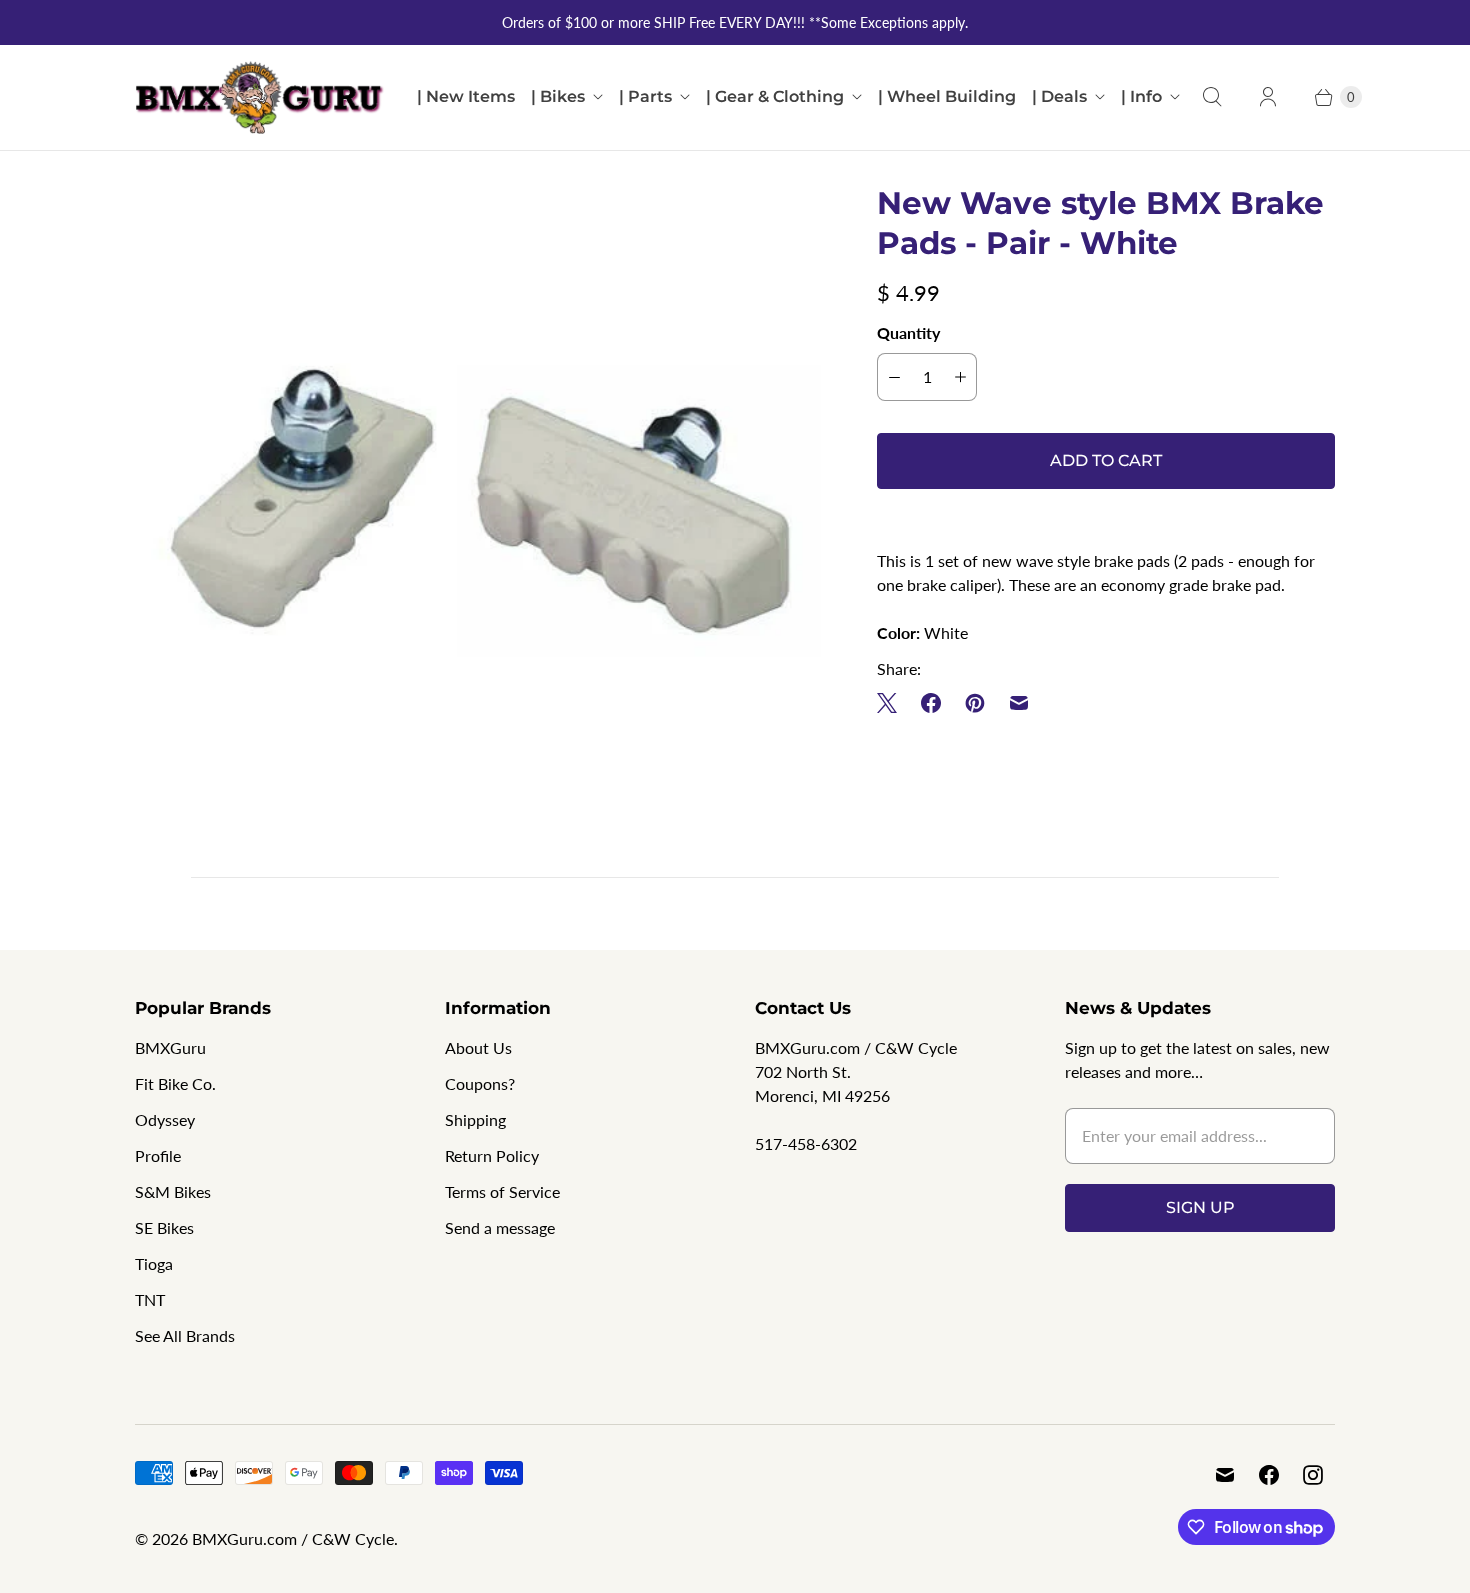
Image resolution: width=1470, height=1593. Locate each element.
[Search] (1212, 97)
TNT (150, 1299)
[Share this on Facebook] (931, 703)
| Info (1141, 96)
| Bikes (558, 96)
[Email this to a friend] (1019, 703)
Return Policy (492, 1155)
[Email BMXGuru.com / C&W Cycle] (1225, 1475)
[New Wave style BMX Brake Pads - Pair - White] (478, 526)
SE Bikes (164, 1227)
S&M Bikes (173, 1191)
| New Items (466, 96)
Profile (158, 1155)
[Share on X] (893, 703)
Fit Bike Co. (175, 1083)
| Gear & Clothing (775, 96)
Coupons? (480, 1083)
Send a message (500, 1227)
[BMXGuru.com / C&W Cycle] (260, 97)
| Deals (1059, 96)
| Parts (645, 96)
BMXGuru (170, 1047)
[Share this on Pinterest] (975, 703)
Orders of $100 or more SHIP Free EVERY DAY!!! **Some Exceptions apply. (735, 22)
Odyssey (165, 1119)
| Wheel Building (947, 96)
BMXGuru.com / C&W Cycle (293, 1538)
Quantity (908, 332)
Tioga (154, 1263)
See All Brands (185, 1335)
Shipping (475, 1119)
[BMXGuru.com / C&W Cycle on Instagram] (1313, 1475)
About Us (478, 1047)
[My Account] (1268, 97)
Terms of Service (502, 1191)
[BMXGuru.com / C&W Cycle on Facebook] (1269, 1475)
